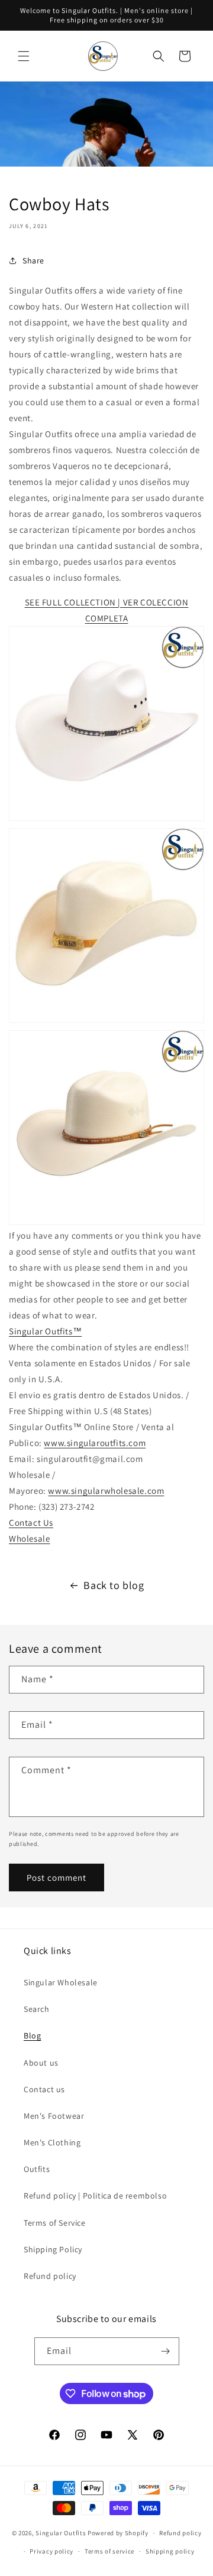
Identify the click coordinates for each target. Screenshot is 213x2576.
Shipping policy (170, 2551)
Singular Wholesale (61, 1982)
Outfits (37, 2169)
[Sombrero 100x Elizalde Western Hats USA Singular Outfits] (106, 1022)
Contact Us (31, 1523)
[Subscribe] (166, 2351)
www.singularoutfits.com (95, 1443)
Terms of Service (55, 2223)
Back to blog (114, 1585)
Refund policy (50, 2276)
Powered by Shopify (118, 2533)
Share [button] (33, 260)
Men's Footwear (54, 2116)
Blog (32, 2036)
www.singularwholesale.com (106, 1491)
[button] (24, 56)
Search (37, 2009)
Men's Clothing (52, 2142)
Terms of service (109, 2551)
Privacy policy (51, 2551)
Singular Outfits (61, 2533)
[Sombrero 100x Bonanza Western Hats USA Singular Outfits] (106, 820)
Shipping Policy (53, 2249)
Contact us (44, 2089)
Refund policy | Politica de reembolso (95, 2196)
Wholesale (29, 1538)
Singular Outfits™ (45, 1331)
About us (41, 2063)
